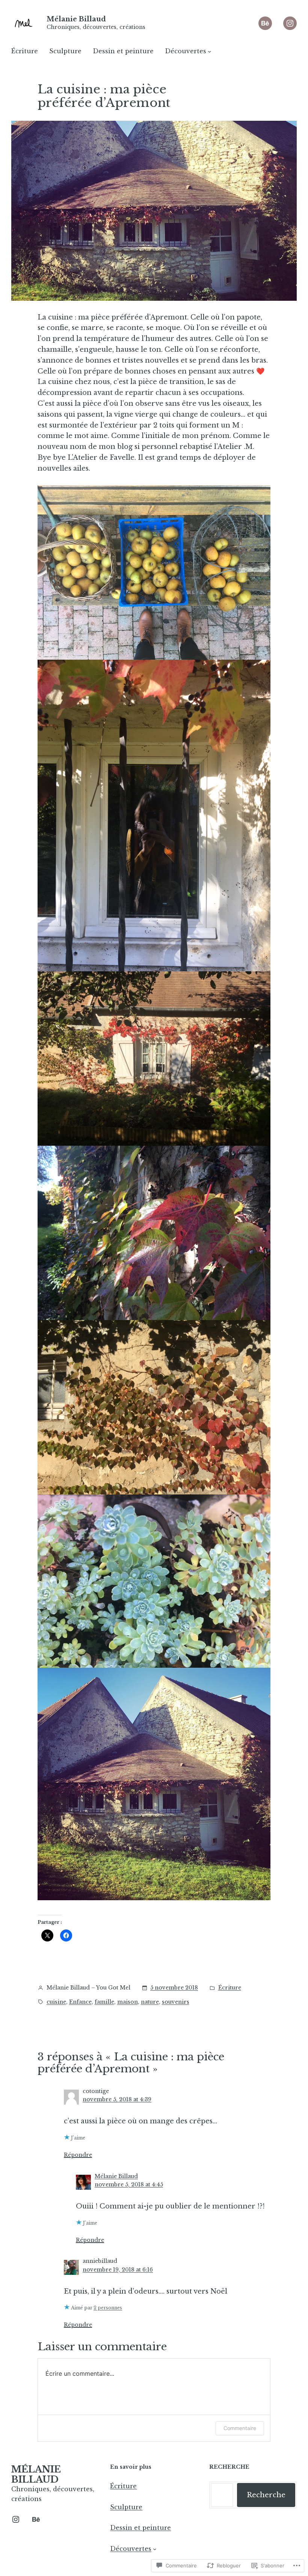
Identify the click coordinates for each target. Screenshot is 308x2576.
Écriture (230, 1988)
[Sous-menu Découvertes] (210, 51)
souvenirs (176, 2002)
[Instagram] (290, 23)
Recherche (266, 2495)
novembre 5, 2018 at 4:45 (129, 2184)
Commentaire (240, 2428)
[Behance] (265, 23)
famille (104, 2002)
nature (150, 2002)
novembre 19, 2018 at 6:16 (118, 2270)
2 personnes (108, 2308)
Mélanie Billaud (76, 19)
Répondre (78, 2155)
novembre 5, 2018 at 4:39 (117, 2099)
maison (128, 2002)
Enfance (80, 2002)
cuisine (56, 2002)
